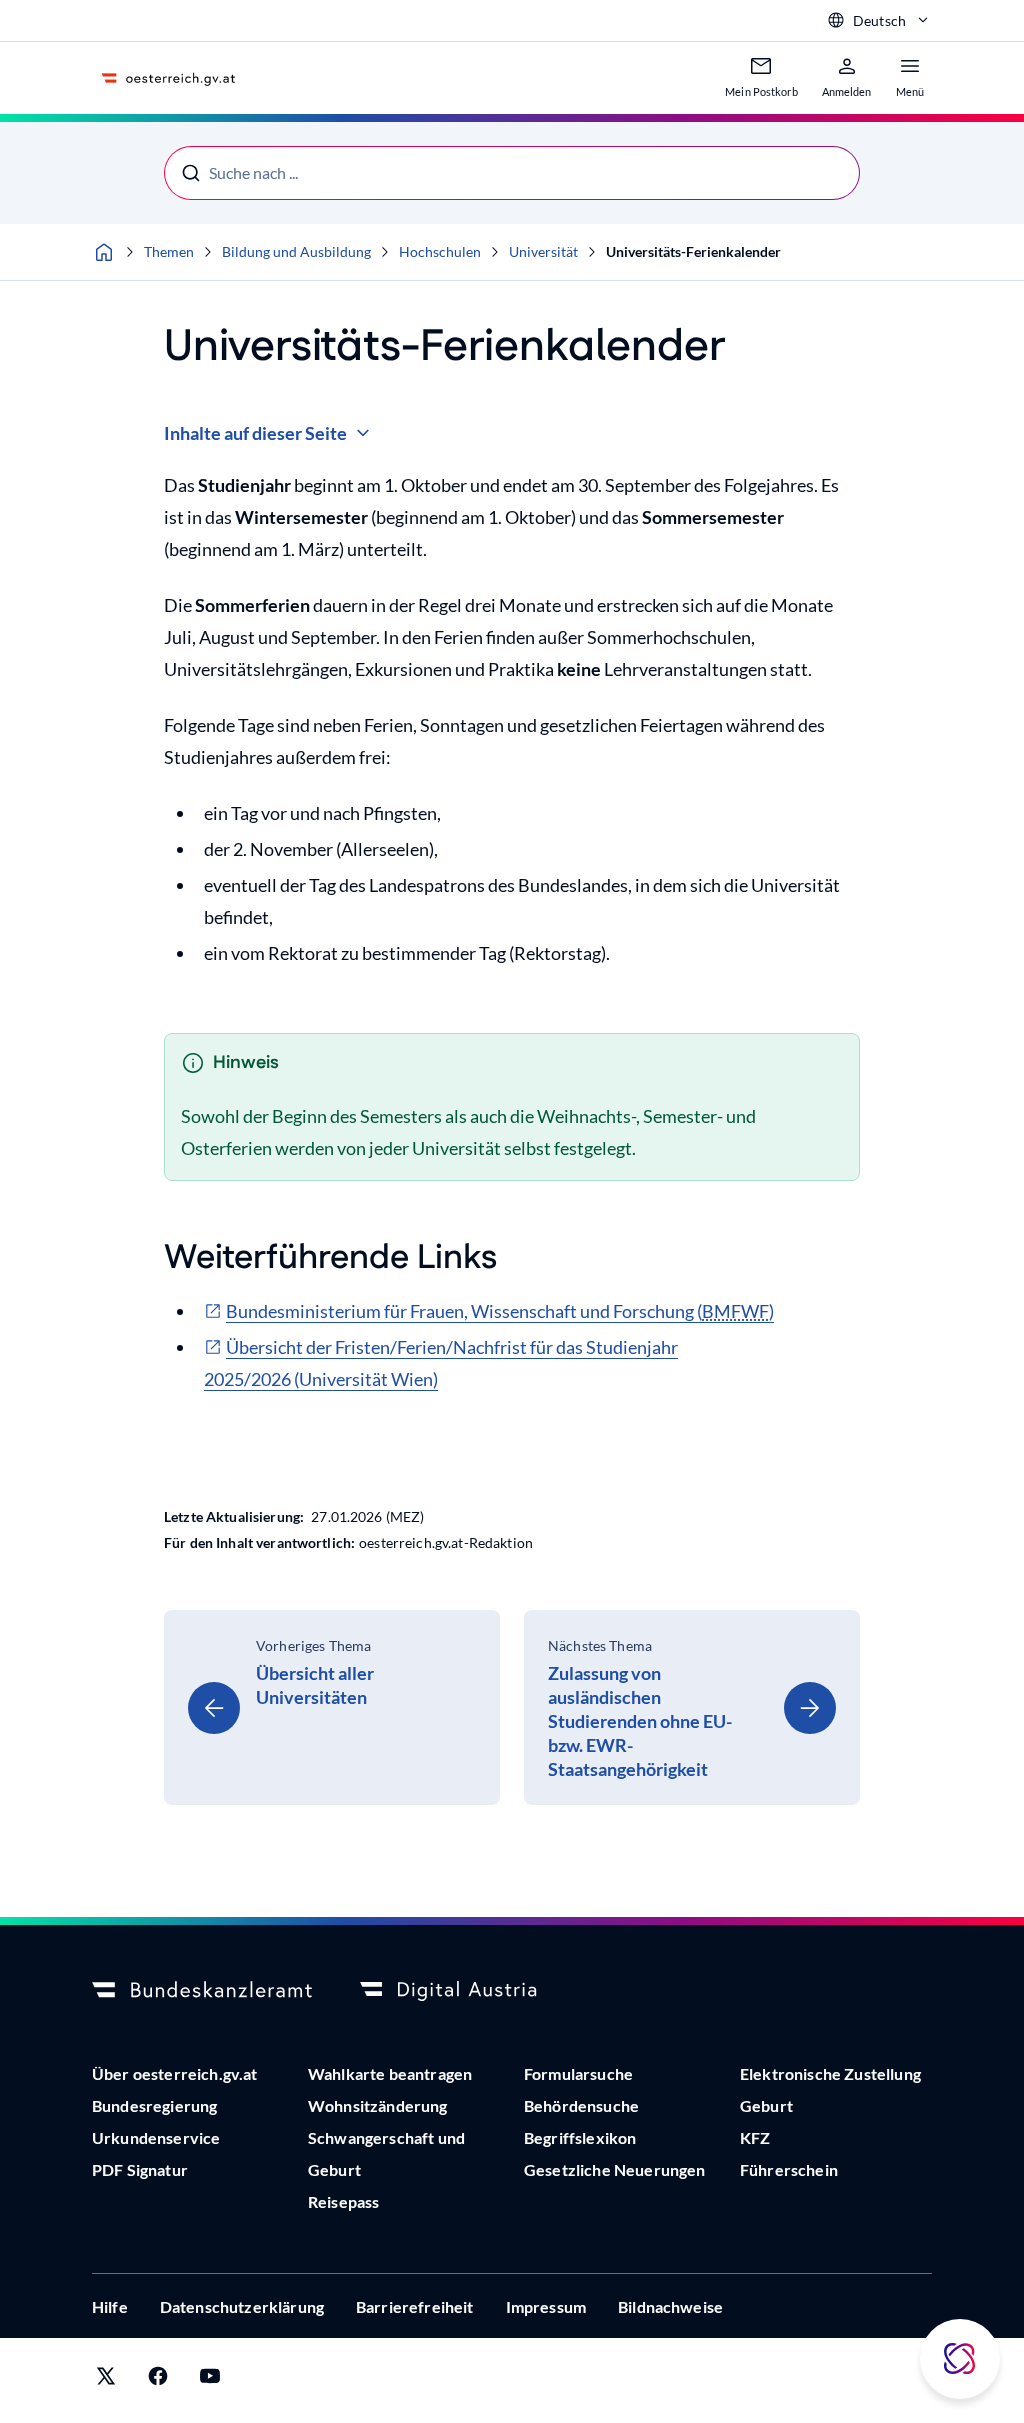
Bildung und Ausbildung (296, 251)
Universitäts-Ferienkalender (693, 251)
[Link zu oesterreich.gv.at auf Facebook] (158, 2380)
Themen (169, 251)
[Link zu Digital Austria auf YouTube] (210, 2380)
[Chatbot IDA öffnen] (960, 2359)
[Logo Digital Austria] (470, 1991)
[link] (332, 1707)
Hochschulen (440, 251)
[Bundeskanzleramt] (202, 1991)
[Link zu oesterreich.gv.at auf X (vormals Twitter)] (106, 2380)
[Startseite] (104, 252)
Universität (543, 251)
